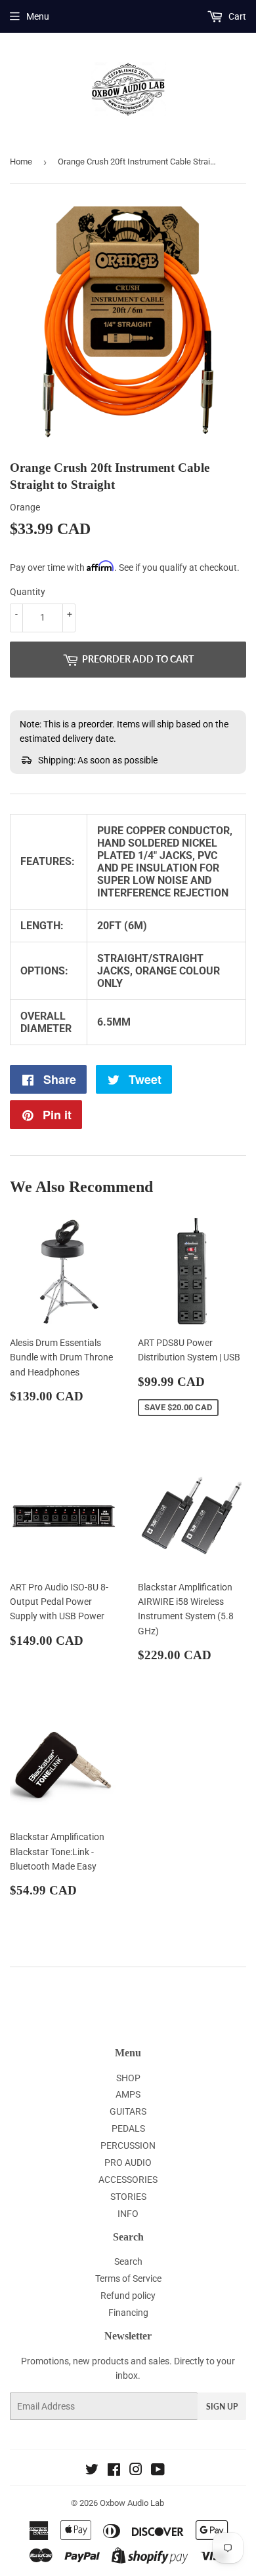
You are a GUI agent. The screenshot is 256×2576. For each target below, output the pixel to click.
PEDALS (128, 2128)
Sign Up (222, 2407)
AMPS (128, 2094)
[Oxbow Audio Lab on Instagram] (136, 2471)
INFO (128, 2214)
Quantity (28, 592)
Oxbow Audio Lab (132, 2503)
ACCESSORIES (128, 2180)
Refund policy (128, 2296)
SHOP (128, 2078)
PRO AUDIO (128, 2163)
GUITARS (128, 2111)
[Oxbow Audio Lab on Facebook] (114, 2471)
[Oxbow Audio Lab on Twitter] (92, 2471)
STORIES (128, 2197)
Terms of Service (128, 2278)
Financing (128, 2313)
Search (128, 2261)
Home (21, 162)
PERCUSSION (128, 2145)
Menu (38, 16)
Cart (236, 16)
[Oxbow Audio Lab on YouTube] (158, 2471)
